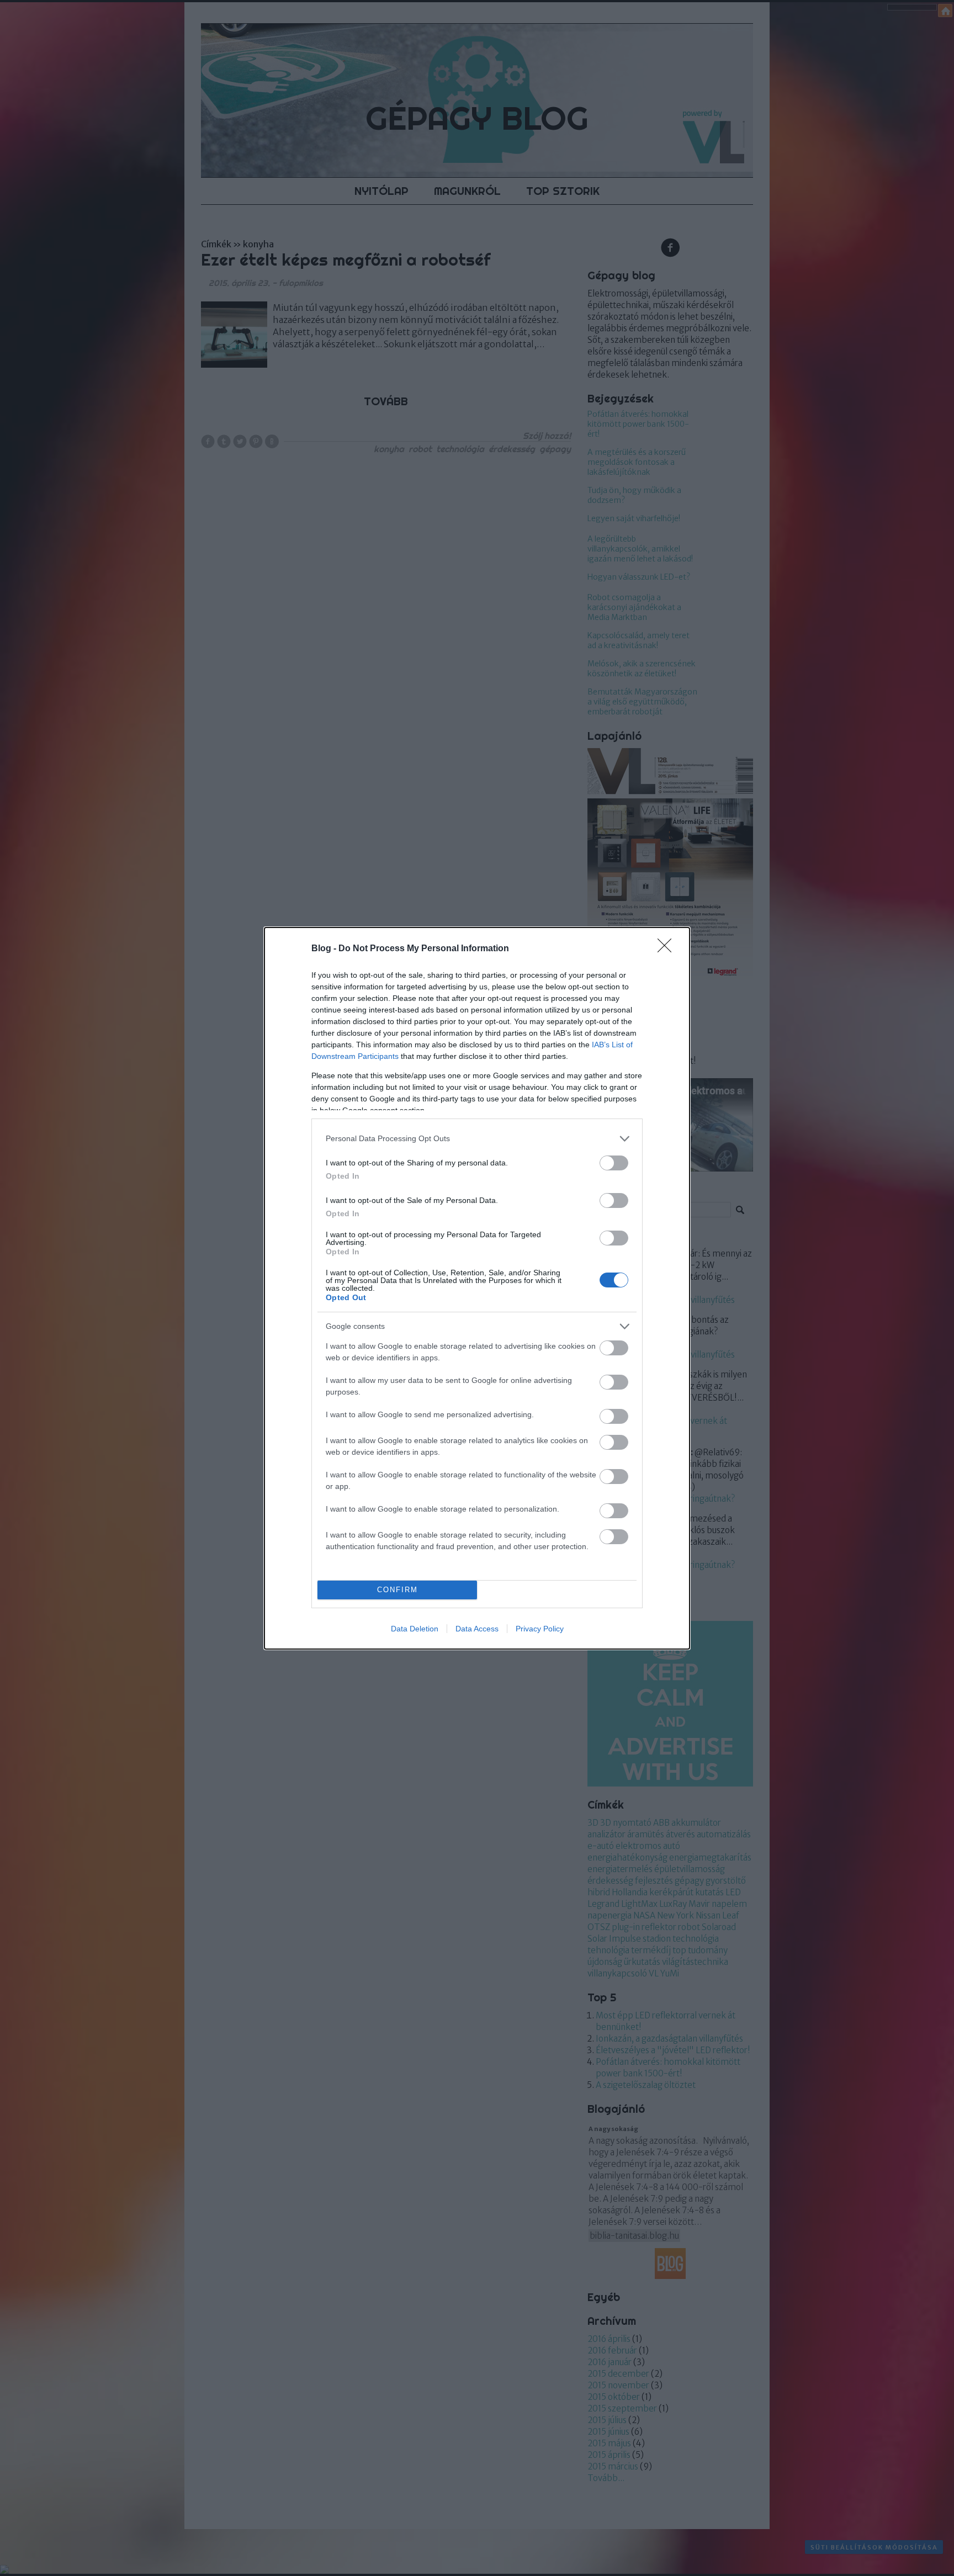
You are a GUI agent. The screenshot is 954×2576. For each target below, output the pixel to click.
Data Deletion (415, 1629)
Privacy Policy (540, 1629)
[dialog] (477, 1288)
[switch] (614, 1163)
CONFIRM (397, 1590)
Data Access (477, 1629)
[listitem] (477, 1139)
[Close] (668, 949)
